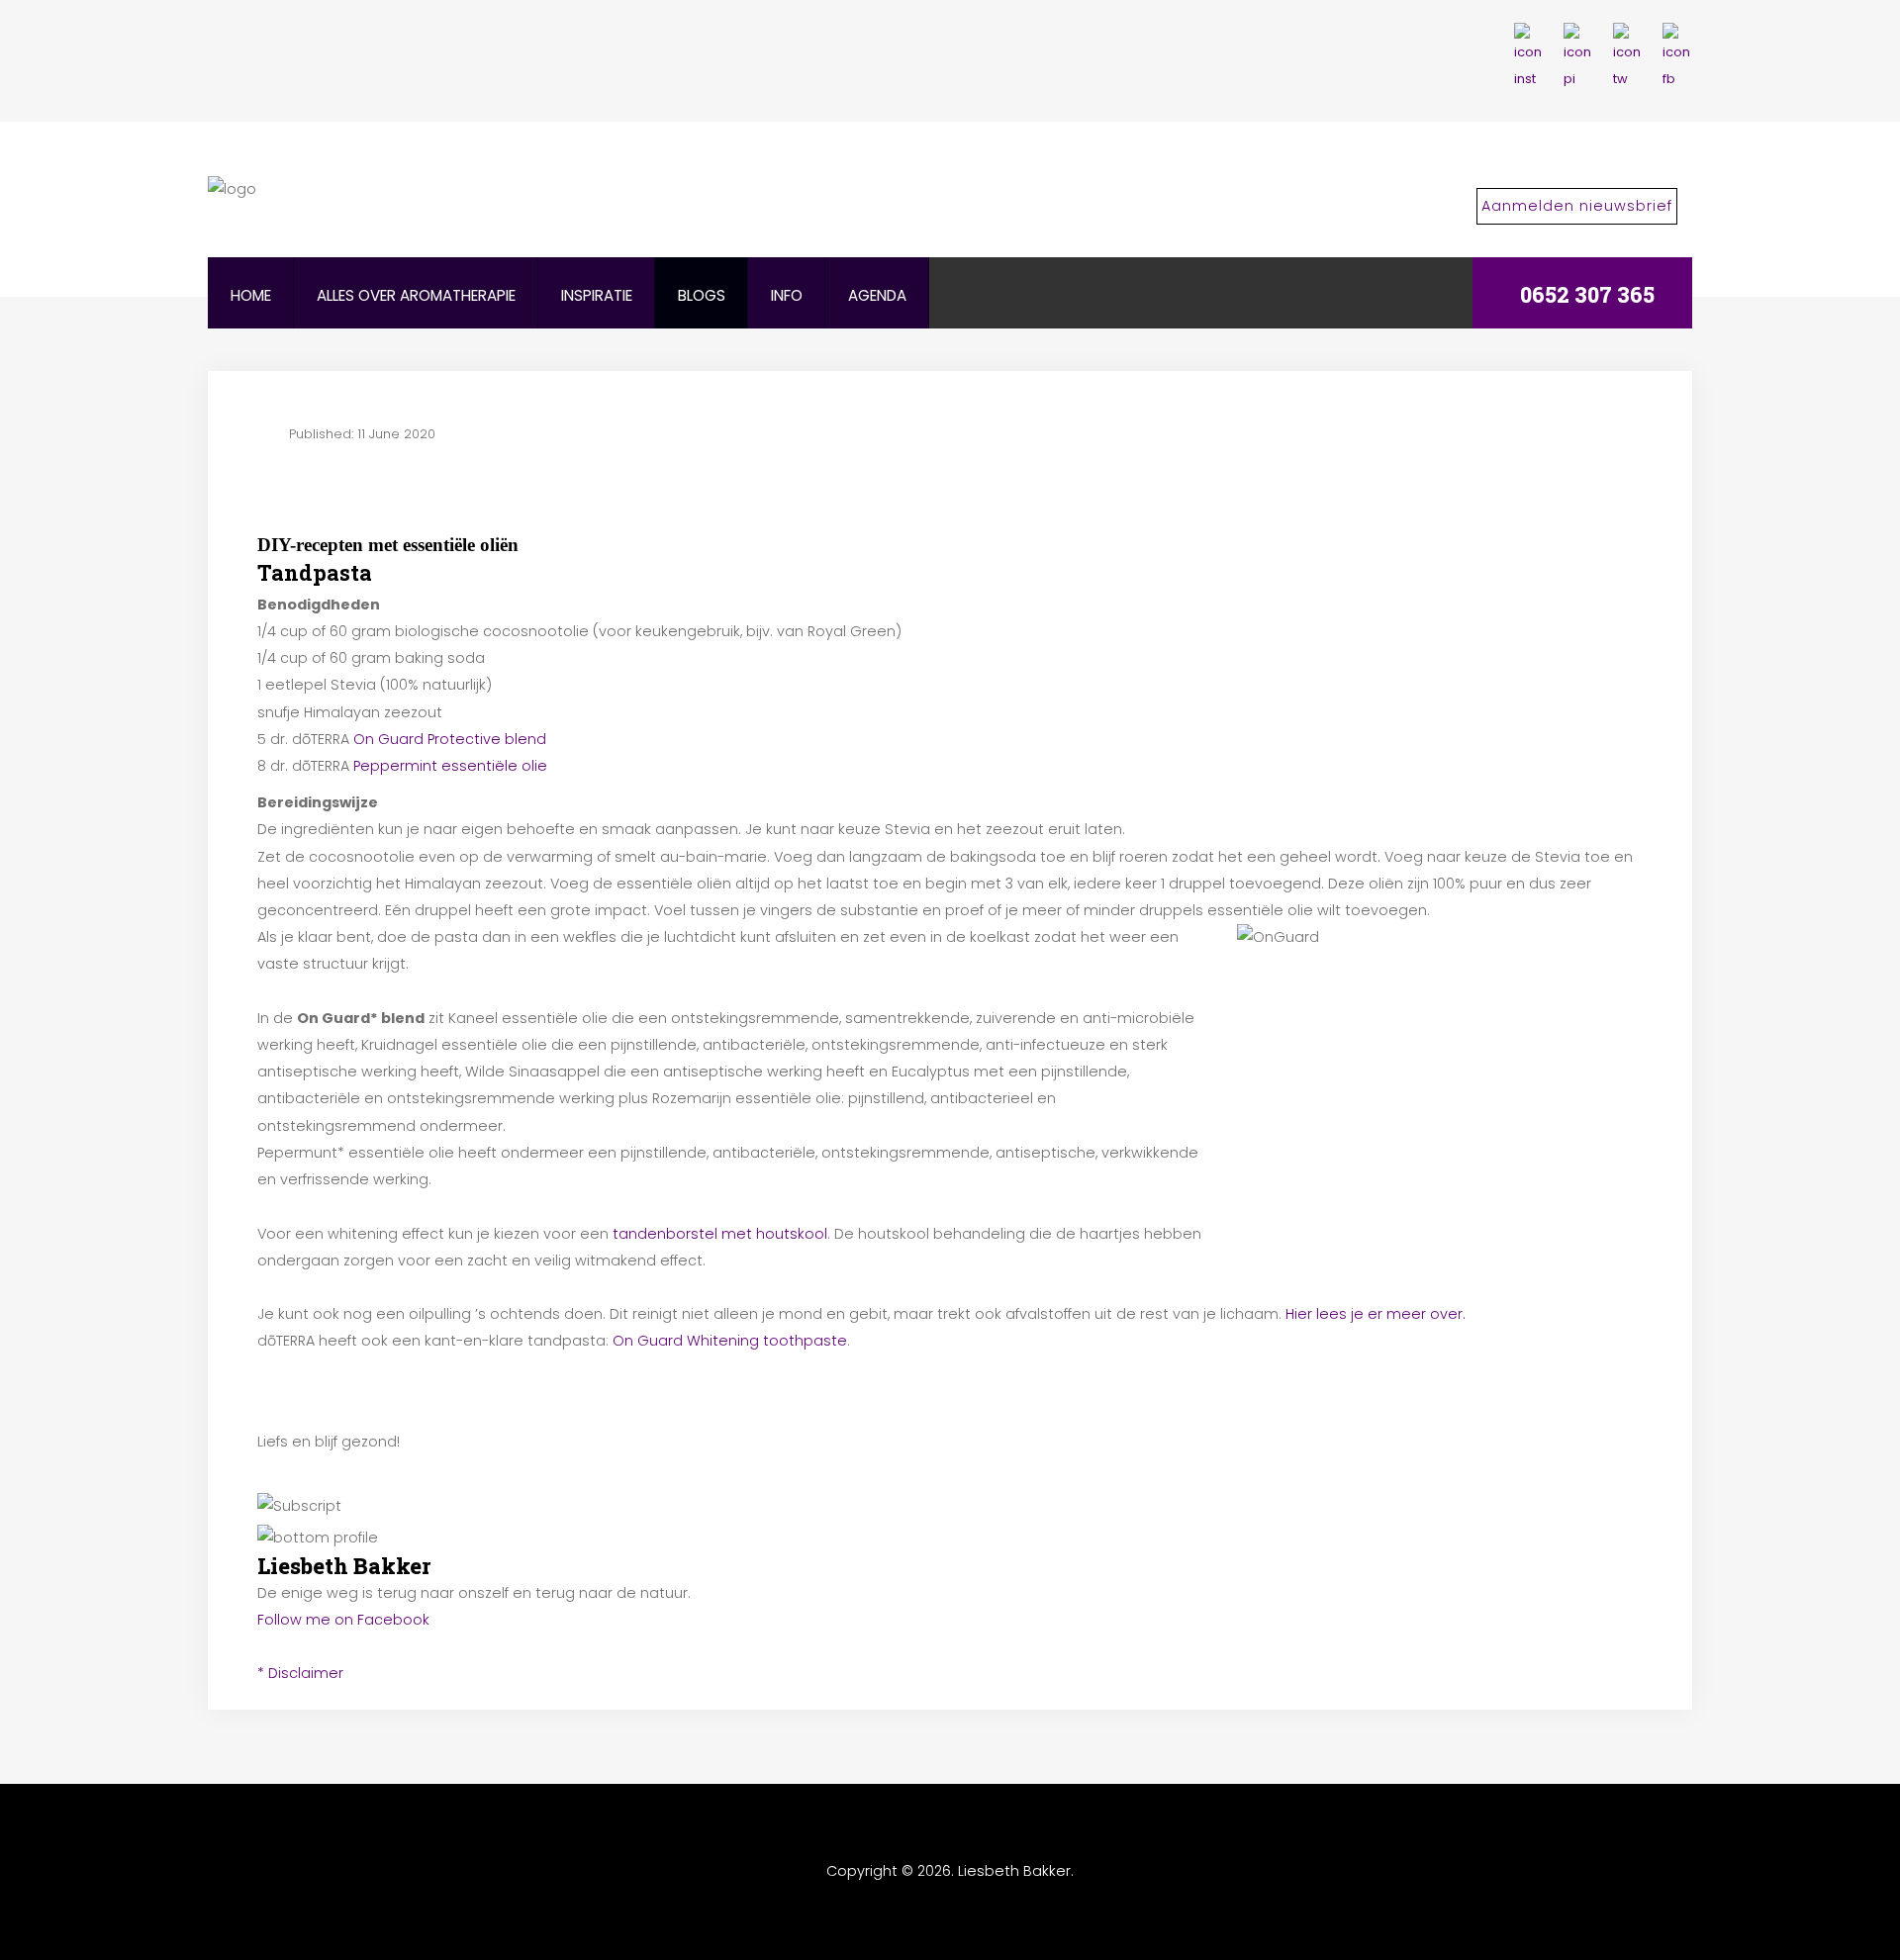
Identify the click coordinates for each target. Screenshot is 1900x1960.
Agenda (877, 295)
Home (251, 295)
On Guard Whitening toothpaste (730, 1341)
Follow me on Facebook (343, 1620)
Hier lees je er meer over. (1376, 1314)
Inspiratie (597, 295)
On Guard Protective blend (450, 739)
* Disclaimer (300, 1673)
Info (787, 295)
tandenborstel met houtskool (720, 1234)
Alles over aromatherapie (416, 295)
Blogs (702, 295)
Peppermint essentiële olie (450, 766)
